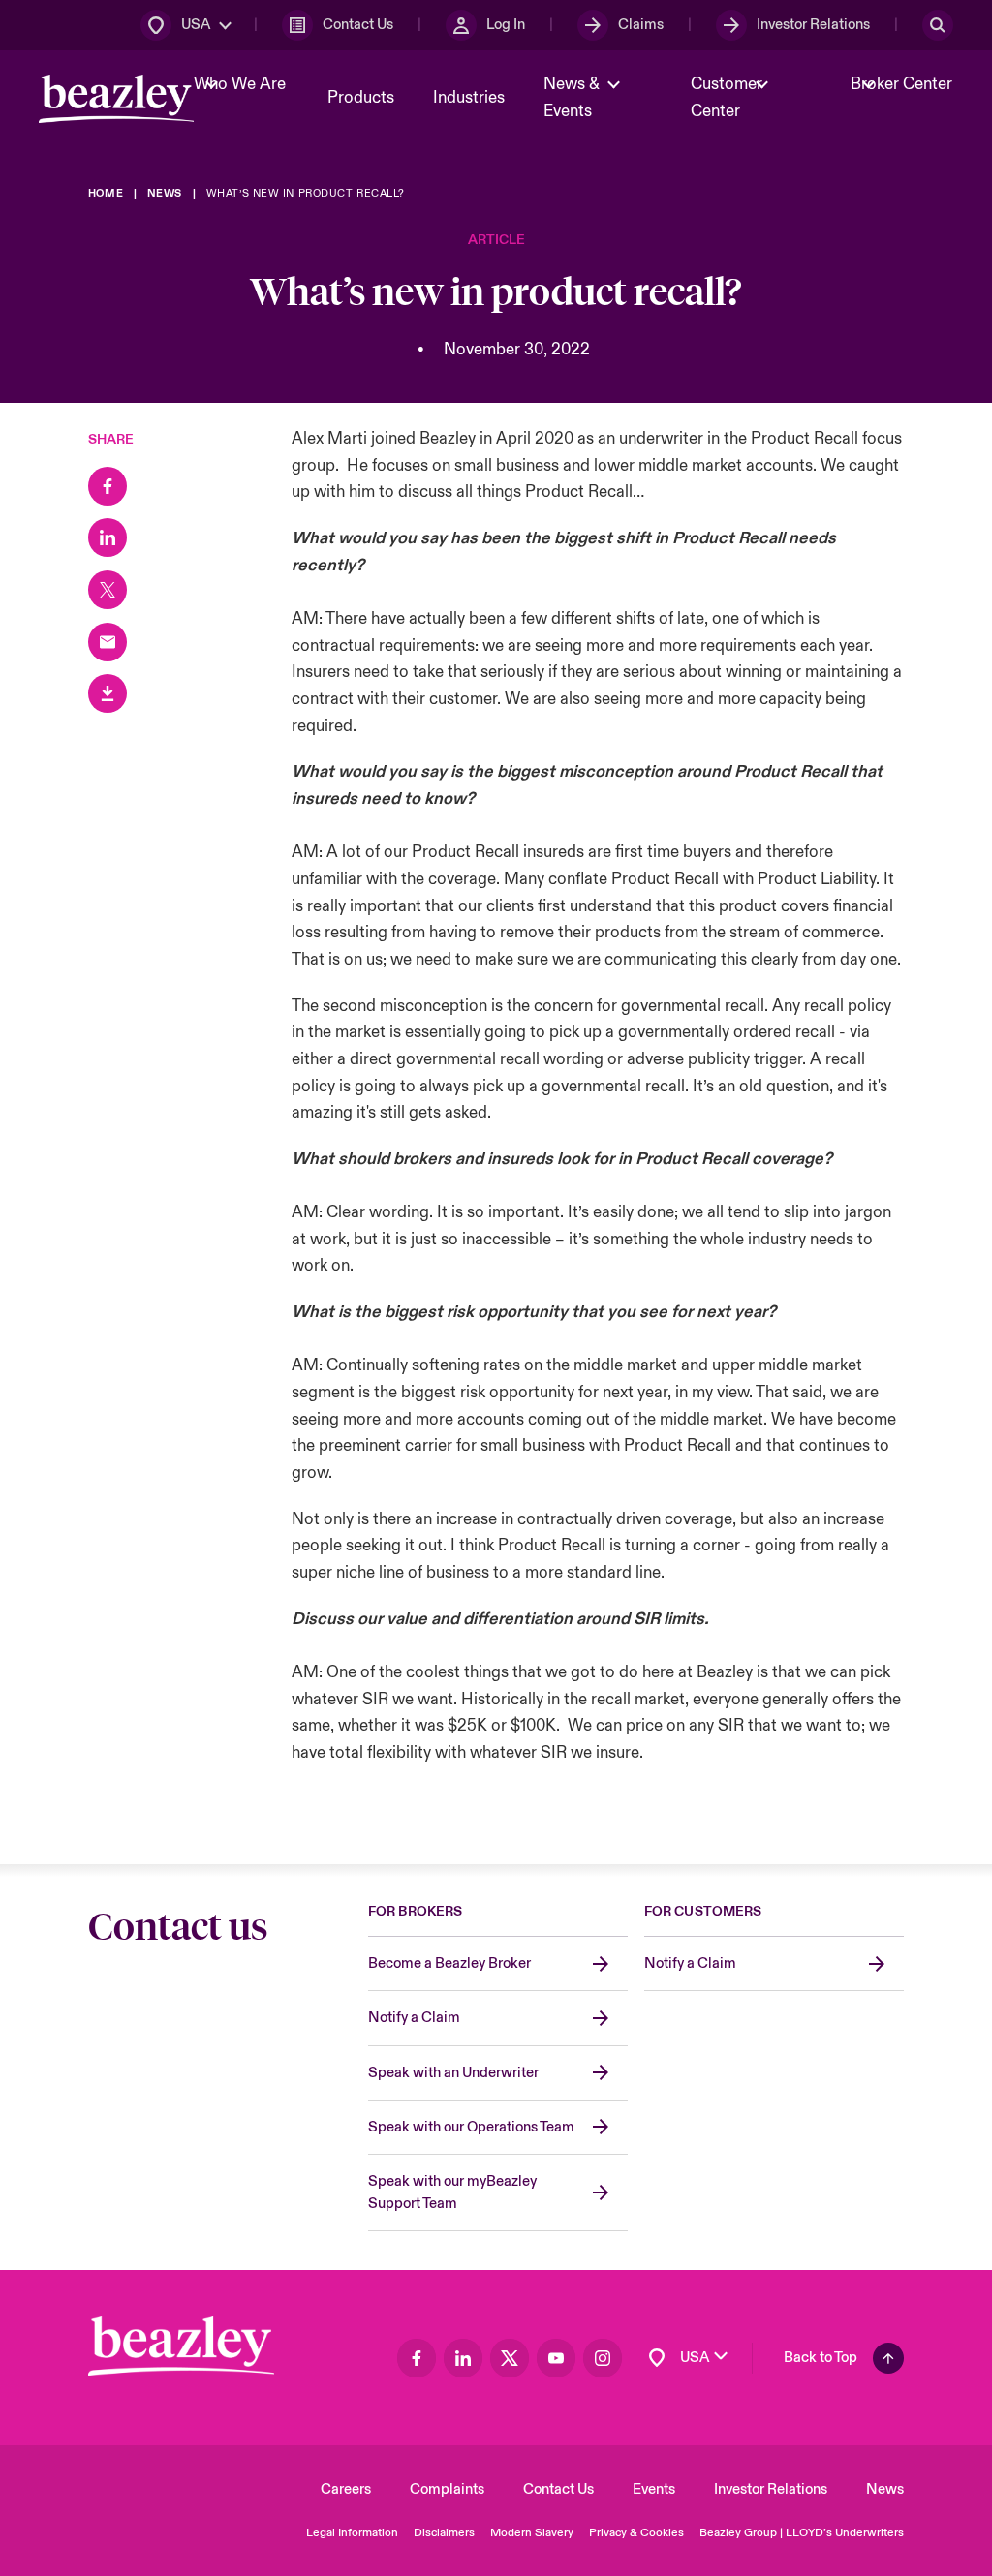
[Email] (108, 642)
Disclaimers (444, 2533)
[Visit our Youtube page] (556, 2358)
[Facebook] (108, 486)
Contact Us (558, 2489)
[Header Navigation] (116, 99)
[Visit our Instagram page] (603, 2358)
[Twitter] (108, 590)
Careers (346, 2489)
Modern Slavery (532, 2533)
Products (361, 98)
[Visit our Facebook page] (417, 2358)
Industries (469, 98)
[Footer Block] (181, 2346)
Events (654, 2489)
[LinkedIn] (108, 537)
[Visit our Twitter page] (510, 2358)
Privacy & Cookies (636, 2533)
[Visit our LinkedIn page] (463, 2358)
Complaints (447, 2489)
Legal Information (352, 2533)
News (885, 2489)
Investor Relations (771, 2489)
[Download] (108, 693)
